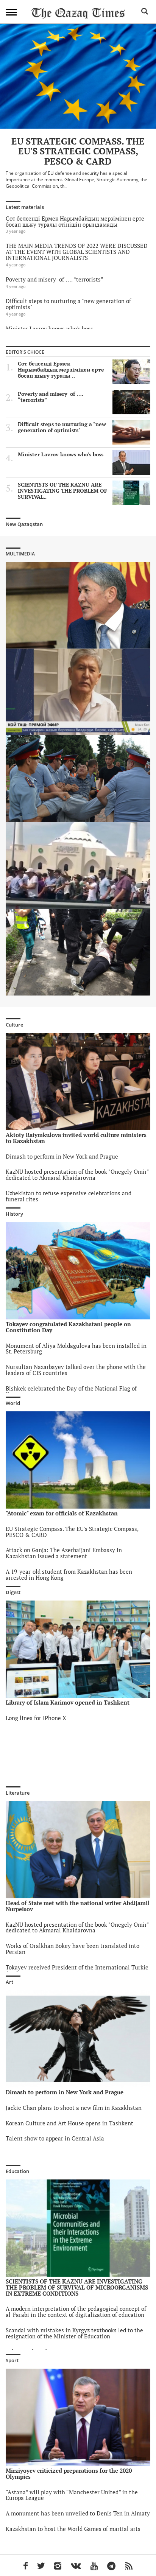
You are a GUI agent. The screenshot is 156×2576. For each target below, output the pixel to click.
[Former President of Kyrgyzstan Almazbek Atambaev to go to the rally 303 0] (78, 605)
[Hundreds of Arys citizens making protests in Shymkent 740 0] (78, 866)
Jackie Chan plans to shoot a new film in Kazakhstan (74, 2108)
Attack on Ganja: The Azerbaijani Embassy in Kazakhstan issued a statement (64, 1553)
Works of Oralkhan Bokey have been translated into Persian (73, 1949)
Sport (12, 2360)
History (14, 1214)
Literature (18, 1793)
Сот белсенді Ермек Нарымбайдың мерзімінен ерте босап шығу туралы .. (61, 370)
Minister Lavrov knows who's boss (49, 329)
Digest (13, 1592)
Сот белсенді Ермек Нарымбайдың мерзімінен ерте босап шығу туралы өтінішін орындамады (75, 222)
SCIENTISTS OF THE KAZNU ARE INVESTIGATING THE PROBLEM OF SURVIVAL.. (62, 491)
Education (17, 2171)
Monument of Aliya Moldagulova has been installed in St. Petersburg (76, 1349)
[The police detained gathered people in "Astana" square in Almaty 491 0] (78, 952)
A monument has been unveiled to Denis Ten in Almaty (78, 2513)
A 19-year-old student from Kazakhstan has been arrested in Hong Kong (69, 1575)
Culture (14, 1025)
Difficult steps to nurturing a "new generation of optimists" (68, 304)
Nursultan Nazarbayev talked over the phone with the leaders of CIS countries (76, 1370)
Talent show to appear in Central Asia (55, 2138)
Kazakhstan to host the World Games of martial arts (73, 2529)
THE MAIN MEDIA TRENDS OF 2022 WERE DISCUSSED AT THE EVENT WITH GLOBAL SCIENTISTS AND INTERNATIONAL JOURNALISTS (77, 252)
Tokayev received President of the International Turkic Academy (77, 1970)
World (13, 1403)
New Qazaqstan (24, 524)
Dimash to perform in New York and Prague (62, 1157)
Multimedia (20, 554)
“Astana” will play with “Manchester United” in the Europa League (72, 2495)
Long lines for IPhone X (36, 1718)
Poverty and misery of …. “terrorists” (55, 279)
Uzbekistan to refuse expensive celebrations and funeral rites (69, 1196)
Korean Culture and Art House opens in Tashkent (69, 2123)
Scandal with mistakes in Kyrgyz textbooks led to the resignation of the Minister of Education (74, 2333)
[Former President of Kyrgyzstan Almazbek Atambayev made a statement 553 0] (78, 692)
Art (9, 1982)
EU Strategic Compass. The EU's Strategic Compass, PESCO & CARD (72, 1532)
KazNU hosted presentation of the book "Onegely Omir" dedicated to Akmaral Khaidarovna (77, 1175)
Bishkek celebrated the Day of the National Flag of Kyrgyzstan (71, 1391)
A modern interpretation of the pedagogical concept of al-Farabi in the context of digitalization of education (76, 2312)
